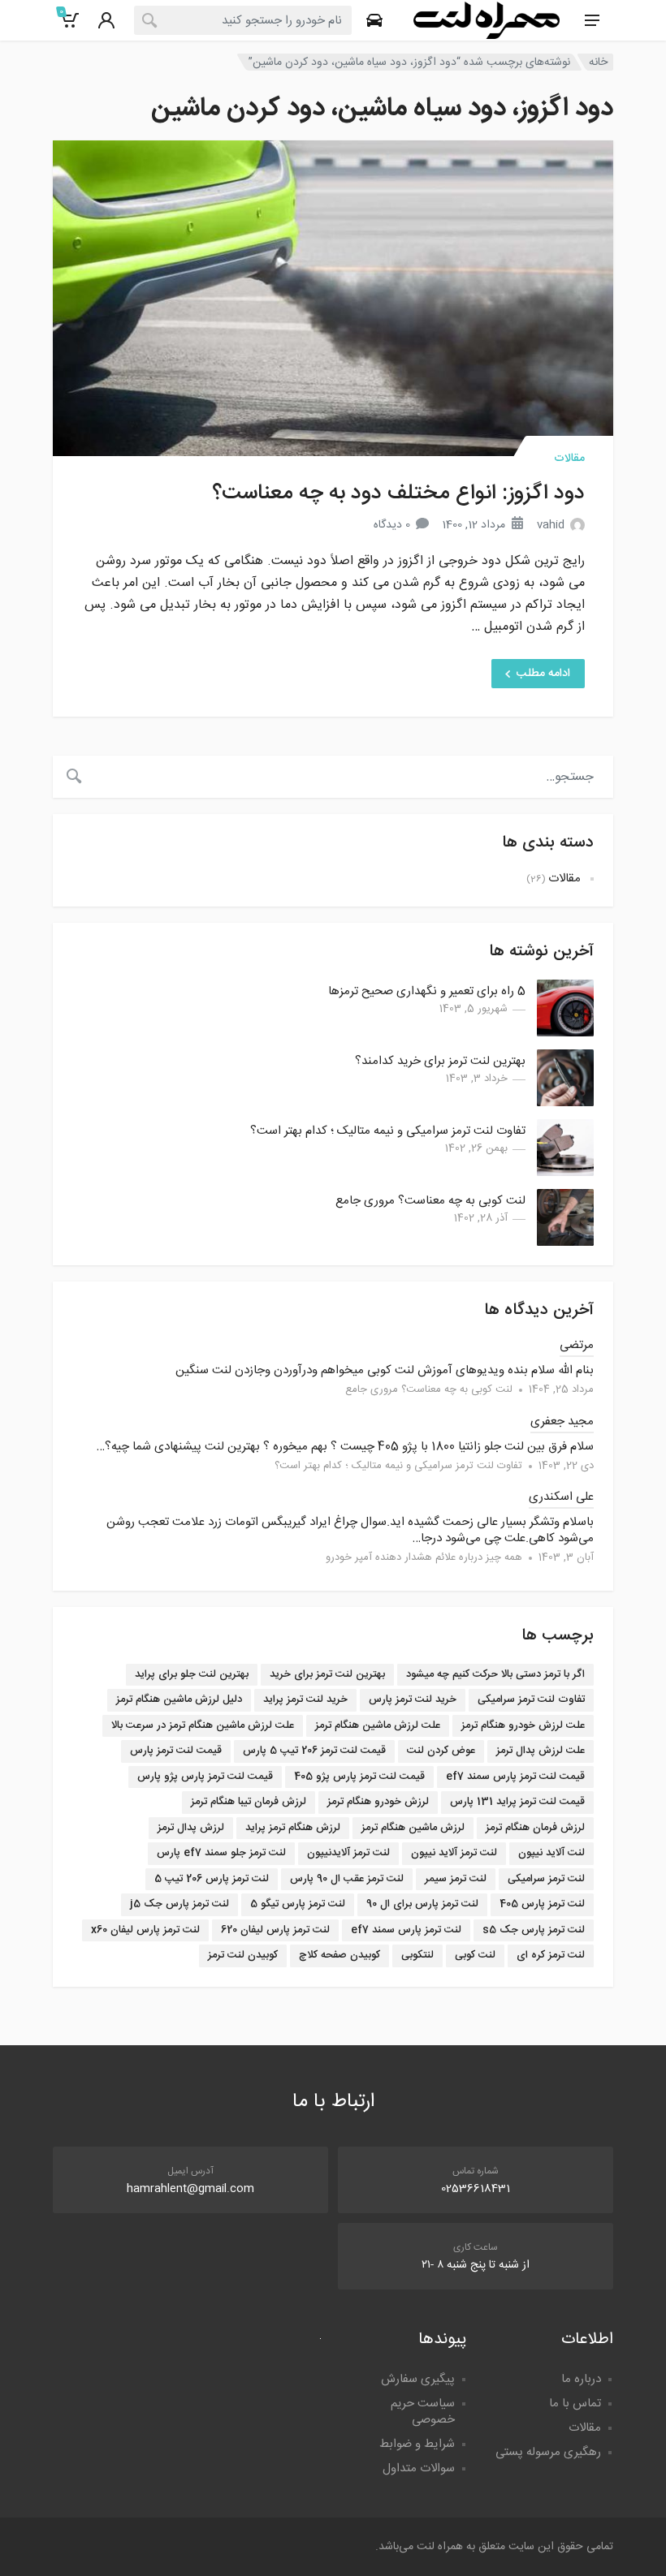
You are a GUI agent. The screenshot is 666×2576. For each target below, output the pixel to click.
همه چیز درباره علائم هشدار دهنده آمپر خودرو (424, 1557)
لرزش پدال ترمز (191, 1828)
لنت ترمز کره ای (551, 1955)
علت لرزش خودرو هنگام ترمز (523, 1725)
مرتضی (577, 1345)
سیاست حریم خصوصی (423, 2412)
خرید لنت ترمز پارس (413, 1699)
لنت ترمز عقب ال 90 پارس (347, 1879)
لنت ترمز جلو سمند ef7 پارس (221, 1853)
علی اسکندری (561, 1497)
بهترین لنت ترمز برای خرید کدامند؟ (440, 1061)
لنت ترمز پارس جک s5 (534, 1930)
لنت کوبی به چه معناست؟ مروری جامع (430, 1201)
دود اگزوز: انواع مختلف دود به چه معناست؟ (398, 494)
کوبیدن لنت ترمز (243, 1955)
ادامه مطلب (543, 674)
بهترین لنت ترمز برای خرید (327, 1674)
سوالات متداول (419, 2468)
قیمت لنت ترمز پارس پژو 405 (359, 1777)
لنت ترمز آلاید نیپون (454, 1853)
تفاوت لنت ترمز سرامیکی (531, 1699)
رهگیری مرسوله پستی (548, 2452)
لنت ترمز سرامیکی (546, 1879)
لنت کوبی (475, 1955)
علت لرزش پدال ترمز (541, 1751)
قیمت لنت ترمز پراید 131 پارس (517, 1802)
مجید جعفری (562, 1422)
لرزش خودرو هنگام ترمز (378, 1802)
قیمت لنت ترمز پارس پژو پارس (205, 1777)
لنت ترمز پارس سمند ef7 (406, 1930)
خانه (598, 62)
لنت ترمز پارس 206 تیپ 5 (212, 1879)
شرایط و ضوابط (417, 2444)
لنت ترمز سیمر (456, 1879)
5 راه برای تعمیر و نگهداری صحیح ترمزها (427, 991)
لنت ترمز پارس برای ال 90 (422, 1904)
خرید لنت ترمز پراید (305, 1699)
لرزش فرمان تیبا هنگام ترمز (249, 1802)
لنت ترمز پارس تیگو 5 (298, 1904)
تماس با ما (575, 2404)
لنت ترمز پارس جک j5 (179, 1904)
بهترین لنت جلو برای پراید (192, 1674)
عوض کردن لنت (441, 1751)
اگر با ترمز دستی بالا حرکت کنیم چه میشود (495, 1674)
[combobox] (243, 20)
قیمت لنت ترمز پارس (176, 1751)
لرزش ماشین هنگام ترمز (413, 1828)
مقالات (569, 459)
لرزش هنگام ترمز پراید (293, 1828)
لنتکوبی (417, 1955)
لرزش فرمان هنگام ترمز (535, 1828)
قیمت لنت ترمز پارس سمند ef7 (515, 1777)
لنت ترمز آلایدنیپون (348, 1853)
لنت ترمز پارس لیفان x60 (145, 1930)
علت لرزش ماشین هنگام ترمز (378, 1725)
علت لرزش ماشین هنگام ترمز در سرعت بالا (203, 1725)
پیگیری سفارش (418, 2379)
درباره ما (581, 2379)
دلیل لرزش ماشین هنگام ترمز (179, 1699)
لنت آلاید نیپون (551, 1853)
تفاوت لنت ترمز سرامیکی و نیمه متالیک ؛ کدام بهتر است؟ (388, 1131)
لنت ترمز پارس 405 (542, 1904)
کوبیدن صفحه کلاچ (339, 1955)
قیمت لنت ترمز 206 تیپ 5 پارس (314, 1751)
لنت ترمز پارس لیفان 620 (275, 1930)
